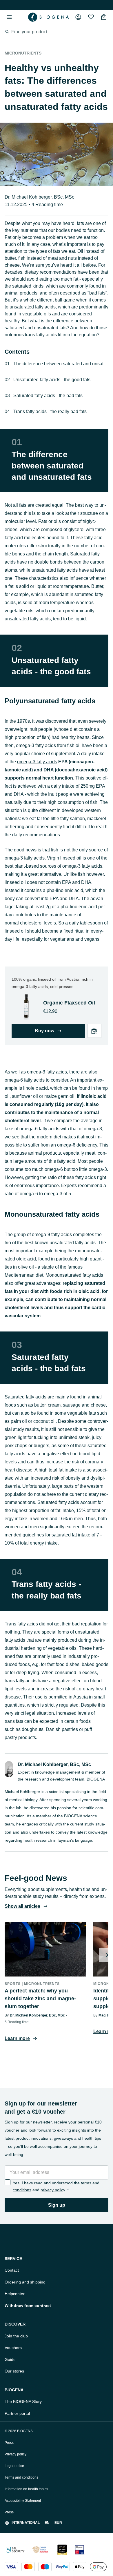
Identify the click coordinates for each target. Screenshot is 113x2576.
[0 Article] (104, 17)
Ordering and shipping (25, 2282)
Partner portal (17, 2413)
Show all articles (22, 1906)
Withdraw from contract (28, 2306)
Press (9, 2443)
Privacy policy (16, 2454)
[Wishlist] (91, 17)
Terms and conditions (21, 2477)
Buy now (44, 1031)
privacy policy (53, 2190)
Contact (12, 2270)
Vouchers (13, 2348)
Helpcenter (15, 2294)
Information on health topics (26, 2489)
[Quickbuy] (94, 1031)
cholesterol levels (38, 923)
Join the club (16, 2336)
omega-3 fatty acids (37, 762)
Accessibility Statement (23, 2501)
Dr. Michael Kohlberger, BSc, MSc (39, 197)
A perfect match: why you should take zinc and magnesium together (40, 1999)
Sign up (57, 2205)
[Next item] (106, 1955)
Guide (10, 2359)
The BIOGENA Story (23, 2401)
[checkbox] (8, 2182)
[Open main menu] (9, 17)
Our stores (14, 2371)
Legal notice (14, 2466)
